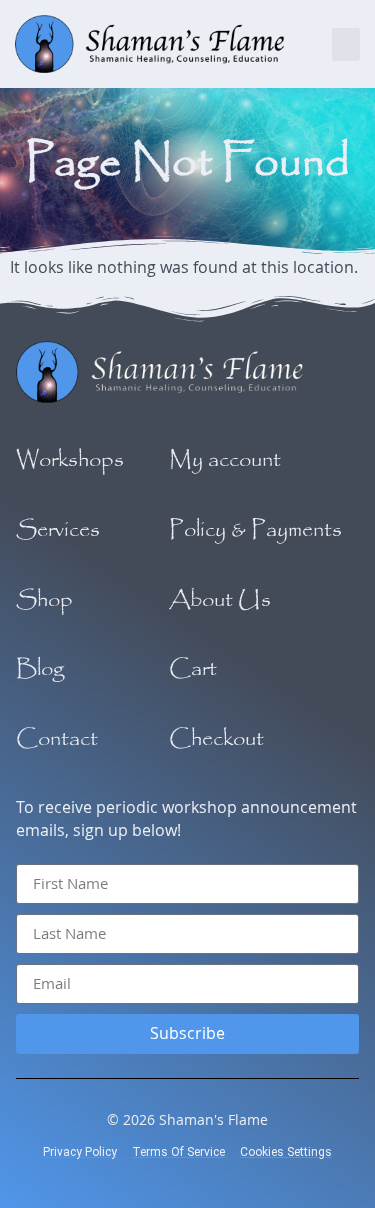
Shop (44, 600)
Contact (57, 739)
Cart (193, 669)
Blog (40, 669)
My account (225, 460)
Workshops (70, 460)
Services (58, 530)
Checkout (216, 739)
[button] (346, 44)
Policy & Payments (255, 530)
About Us (220, 600)
